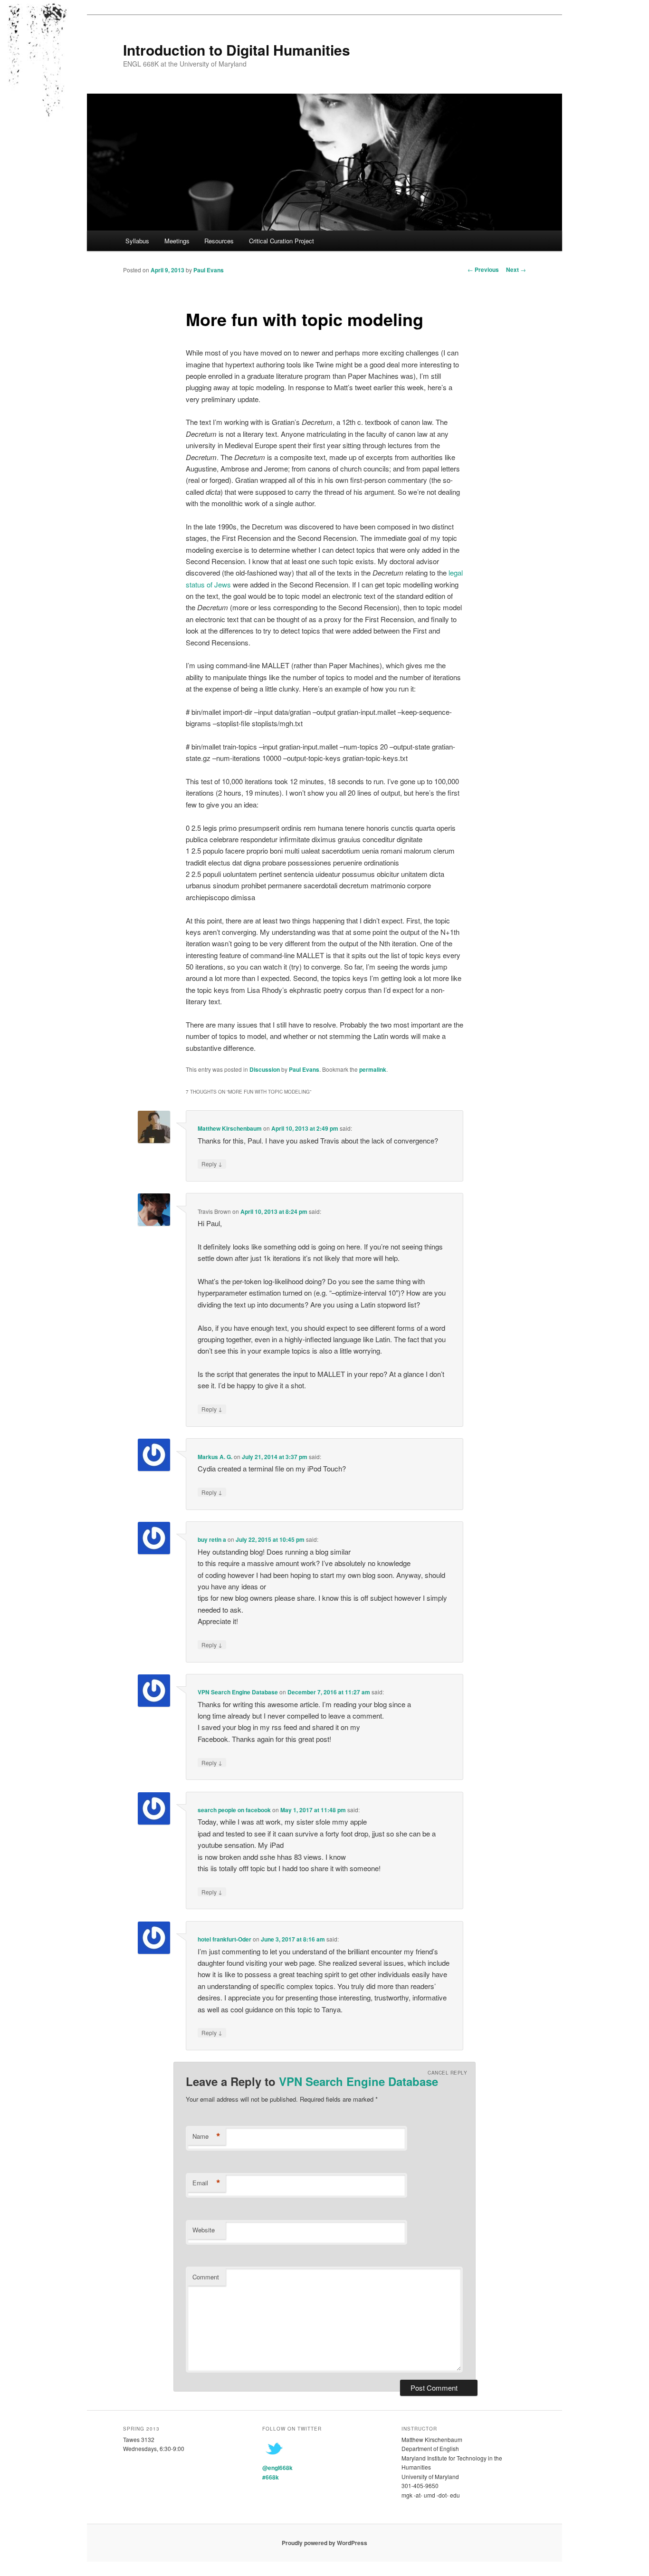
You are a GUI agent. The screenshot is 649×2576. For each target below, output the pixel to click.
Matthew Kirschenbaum (230, 1128)
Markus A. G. (215, 1457)
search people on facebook (234, 1810)
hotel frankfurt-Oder (224, 1939)
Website (204, 2230)
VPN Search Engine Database (238, 1692)
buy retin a (212, 1539)
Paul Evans (209, 270)
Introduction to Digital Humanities (237, 50)
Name (206, 2136)
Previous (483, 269)
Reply (212, 1163)
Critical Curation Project (282, 241)
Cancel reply (447, 2073)
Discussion (265, 1069)
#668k (271, 2477)
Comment (206, 2277)
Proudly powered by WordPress (324, 2543)
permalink (373, 1069)
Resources (219, 241)
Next (516, 269)
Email (206, 2183)
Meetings (177, 241)
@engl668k (277, 2468)
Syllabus (137, 241)
